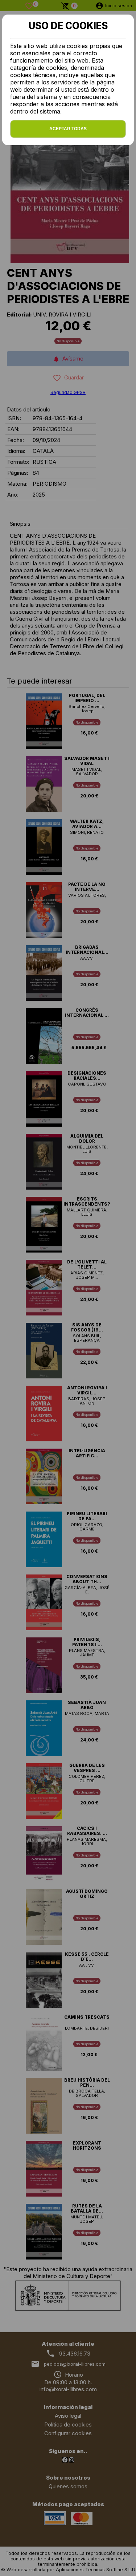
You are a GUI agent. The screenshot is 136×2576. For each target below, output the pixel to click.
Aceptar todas (68, 129)
